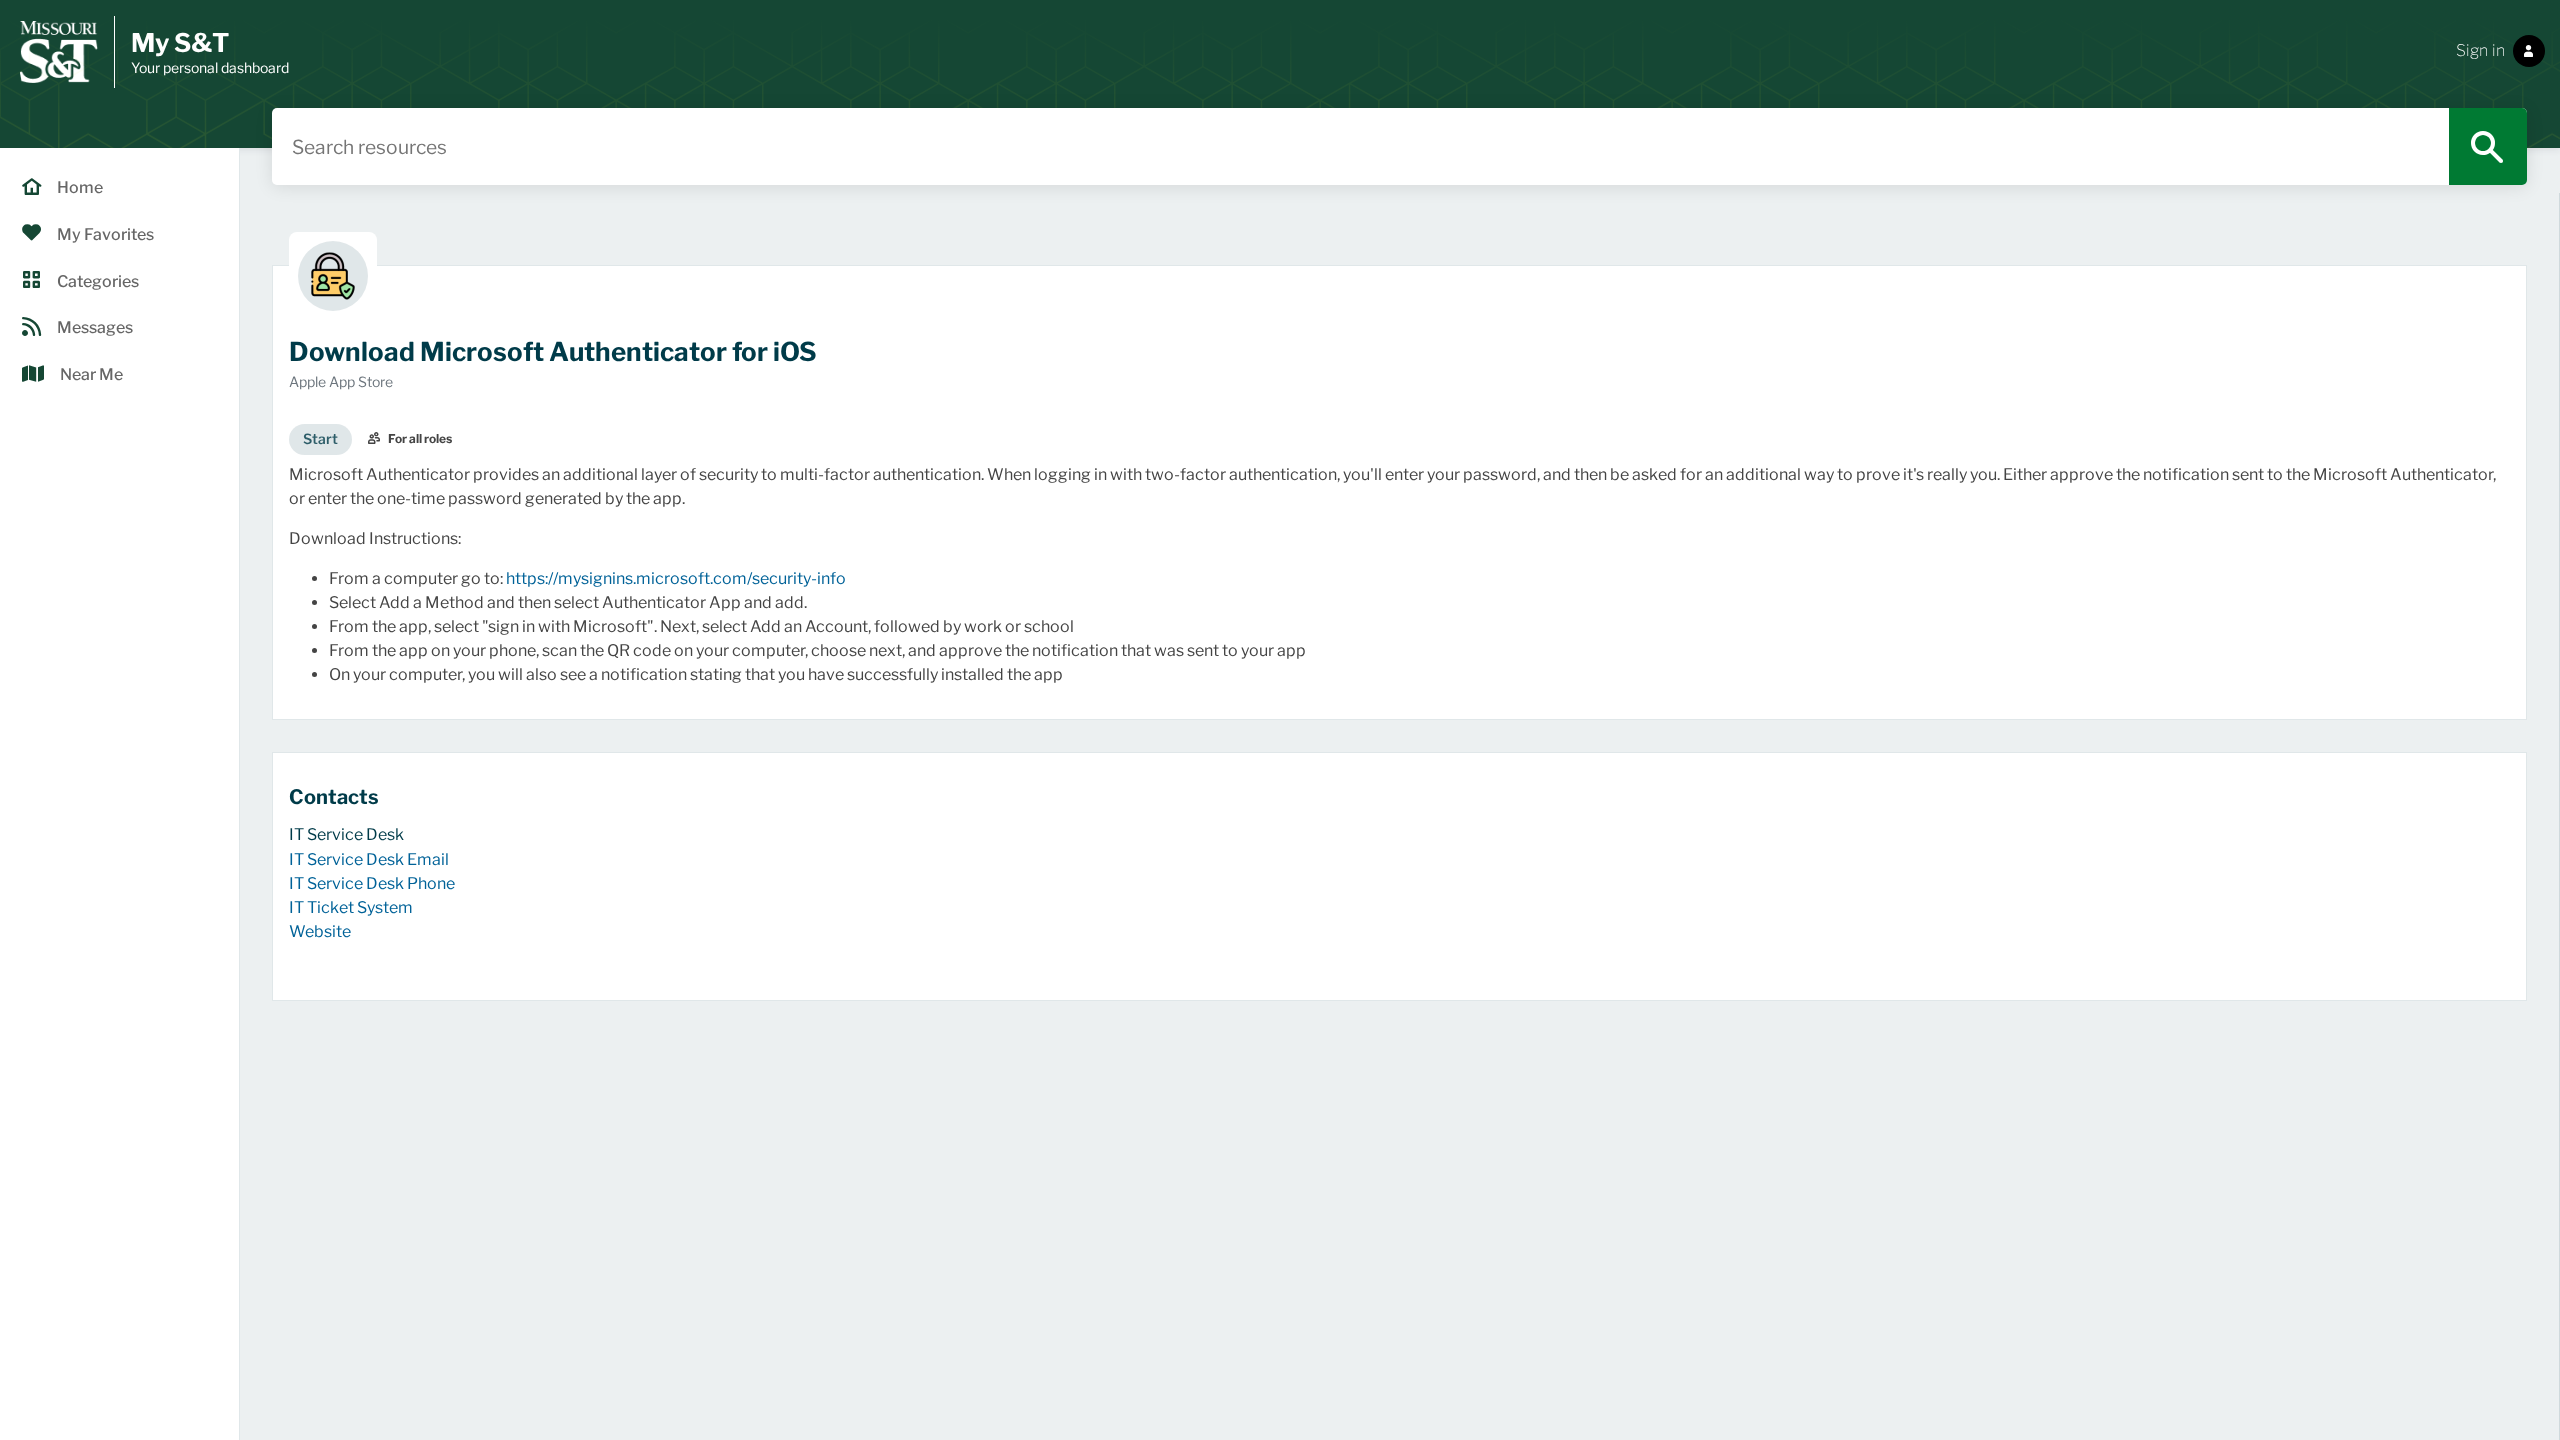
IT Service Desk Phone (372, 883)
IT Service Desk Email (369, 859)
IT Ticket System (351, 907)
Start (320, 438)
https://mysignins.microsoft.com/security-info (676, 578)
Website (320, 931)
